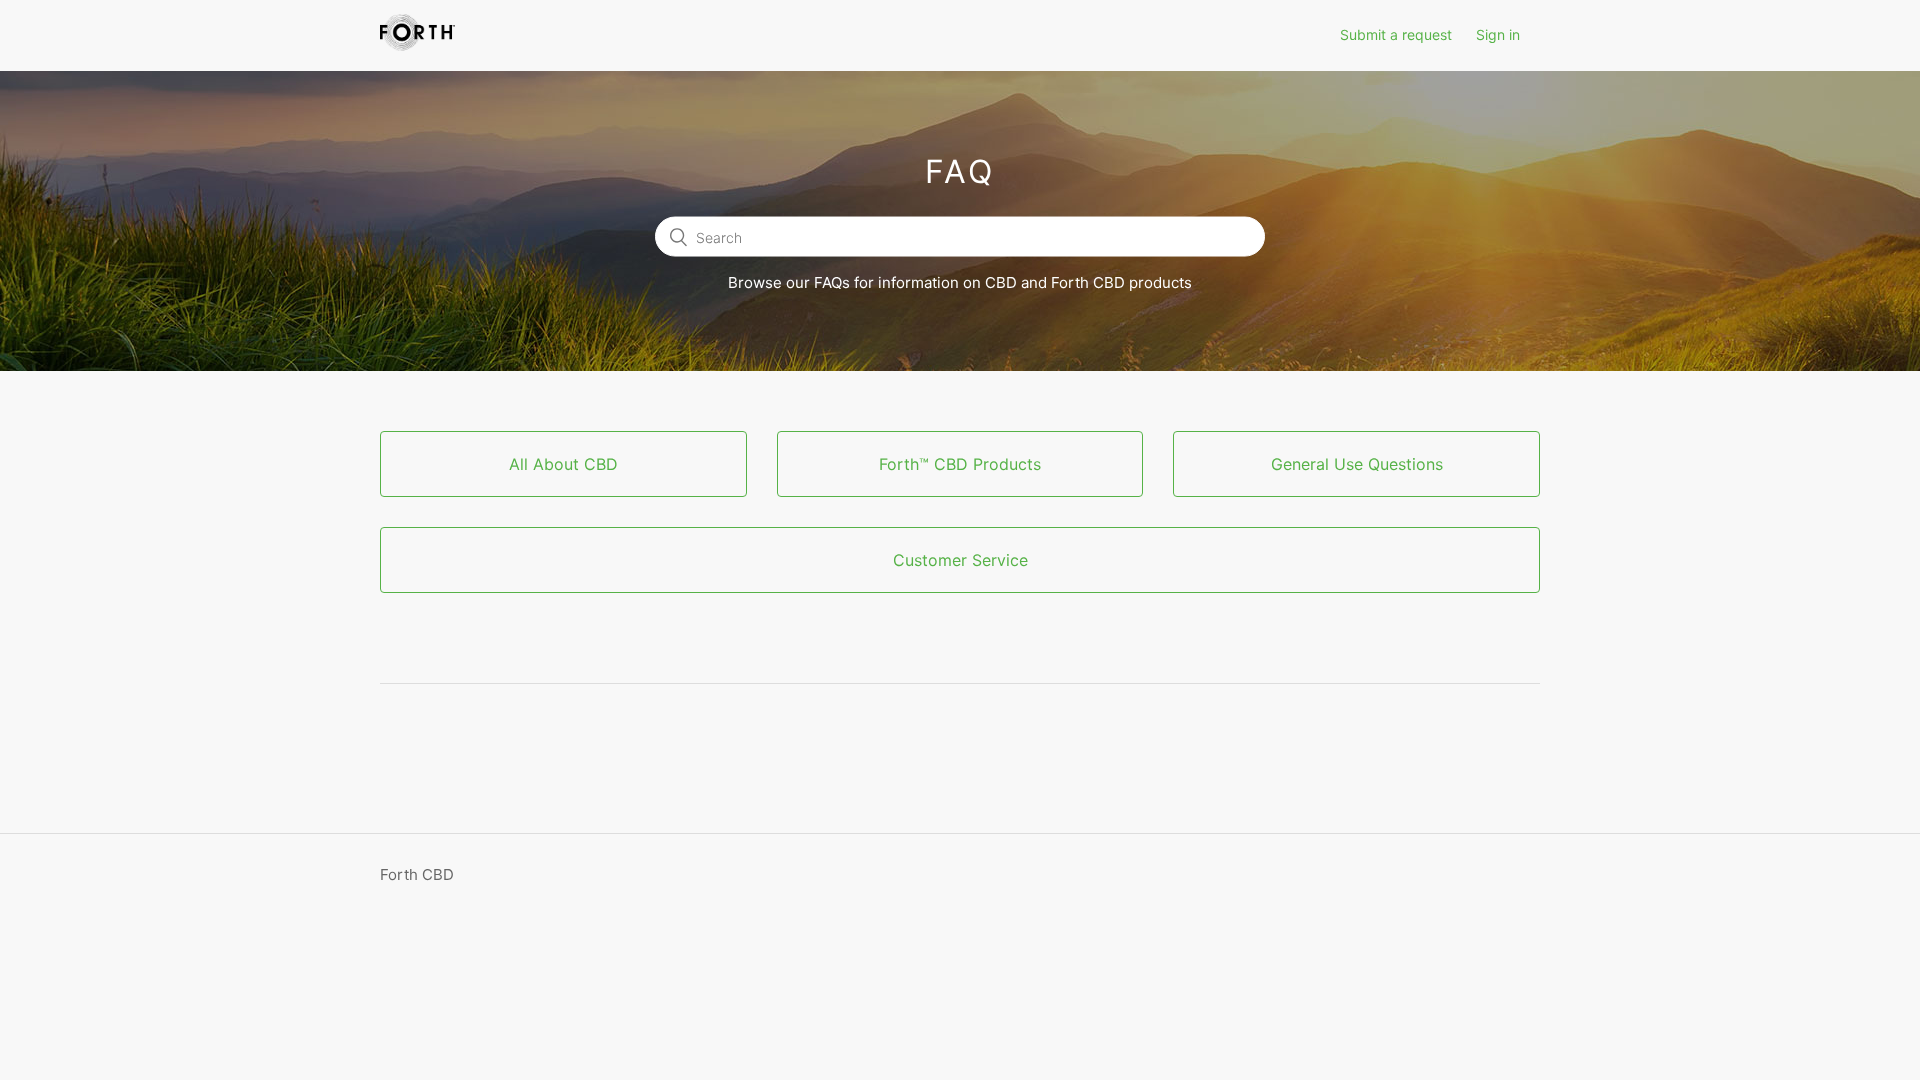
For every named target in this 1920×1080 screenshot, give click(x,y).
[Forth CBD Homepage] (417, 45)
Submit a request (1396, 34)
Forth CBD (417, 874)
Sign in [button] (1498, 34)
